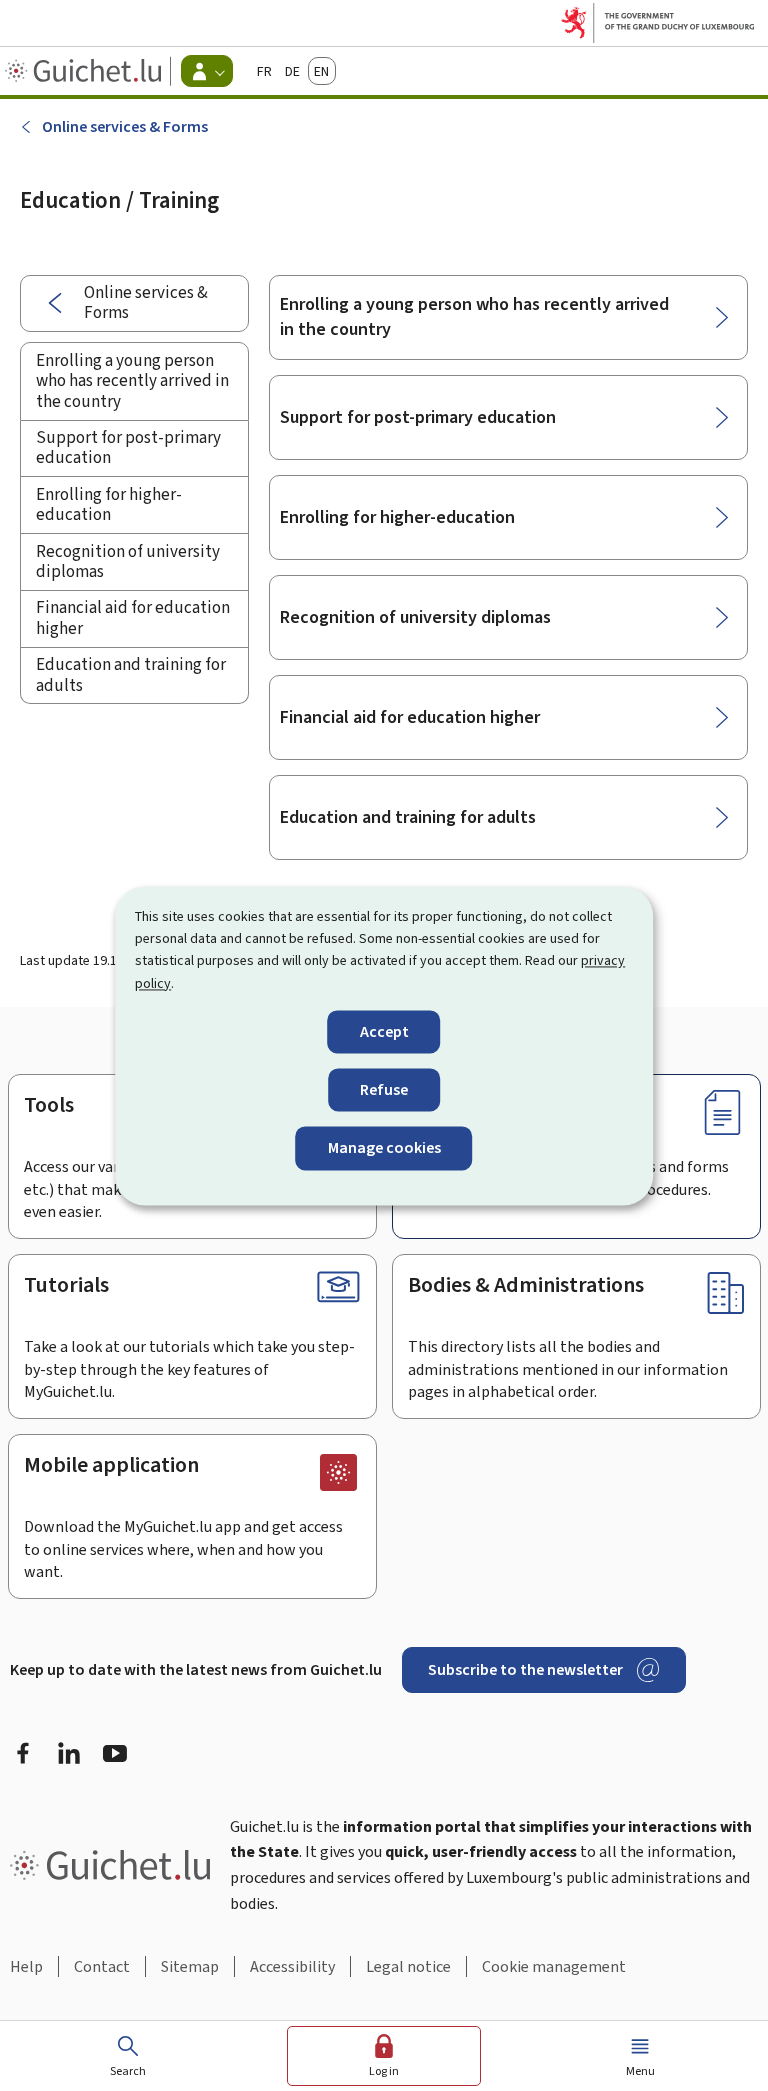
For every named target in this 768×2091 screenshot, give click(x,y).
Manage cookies (384, 1148)
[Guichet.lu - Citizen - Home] (85, 71)
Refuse (384, 1090)
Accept (384, 1032)
